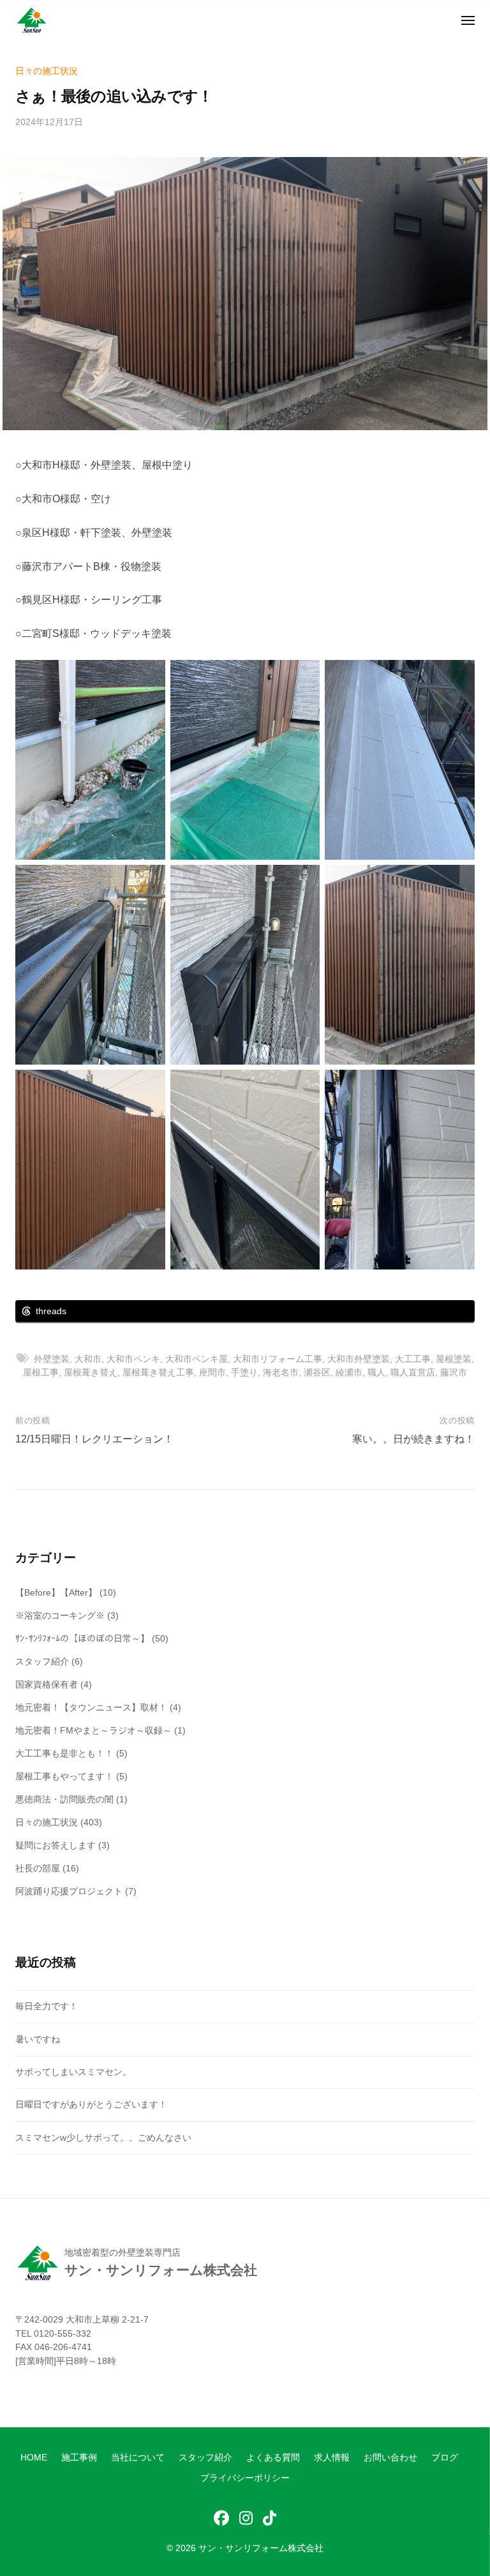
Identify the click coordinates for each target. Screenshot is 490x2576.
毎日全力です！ (47, 2006)
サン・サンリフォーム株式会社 (261, 2548)
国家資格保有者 (47, 1684)
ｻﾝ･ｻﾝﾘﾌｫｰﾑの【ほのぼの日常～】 (82, 1638)
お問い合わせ (390, 2458)
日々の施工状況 (47, 71)
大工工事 (413, 1359)
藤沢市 (454, 1372)
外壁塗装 (52, 1359)
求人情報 (332, 2458)
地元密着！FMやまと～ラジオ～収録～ (93, 1730)
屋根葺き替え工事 (158, 1372)
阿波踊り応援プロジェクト (69, 1891)
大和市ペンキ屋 (197, 1359)
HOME (34, 2458)
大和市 (88, 1359)
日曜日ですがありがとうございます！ (91, 2104)
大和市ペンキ (133, 1359)
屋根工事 (41, 1372)
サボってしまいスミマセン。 (73, 2072)
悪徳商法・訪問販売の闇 (64, 1799)
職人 (376, 1372)
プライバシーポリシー (245, 2478)
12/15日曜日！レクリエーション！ (94, 1439)
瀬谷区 (317, 1372)
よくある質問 (273, 2458)
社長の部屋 (38, 1868)
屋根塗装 (454, 1359)
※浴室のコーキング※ (60, 1615)
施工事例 (79, 2458)
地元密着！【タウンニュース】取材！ (91, 1707)
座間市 (212, 1372)
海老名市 (281, 1372)
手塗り (244, 1372)
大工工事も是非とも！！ (64, 1753)
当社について (138, 2458)
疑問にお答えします (56, 1845)
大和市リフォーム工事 (278, 1359)
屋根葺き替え (91, 1372)
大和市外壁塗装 (359, 1359)
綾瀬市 (349, 1372)
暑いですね (38, 2039)
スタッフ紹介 (42, 1661)
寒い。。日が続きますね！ (413, 1439)
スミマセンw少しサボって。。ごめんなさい (103, 2138)
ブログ (445, 2458)
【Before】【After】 (56, 1592)
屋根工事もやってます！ (64, 1776)
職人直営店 (413, 1372)
